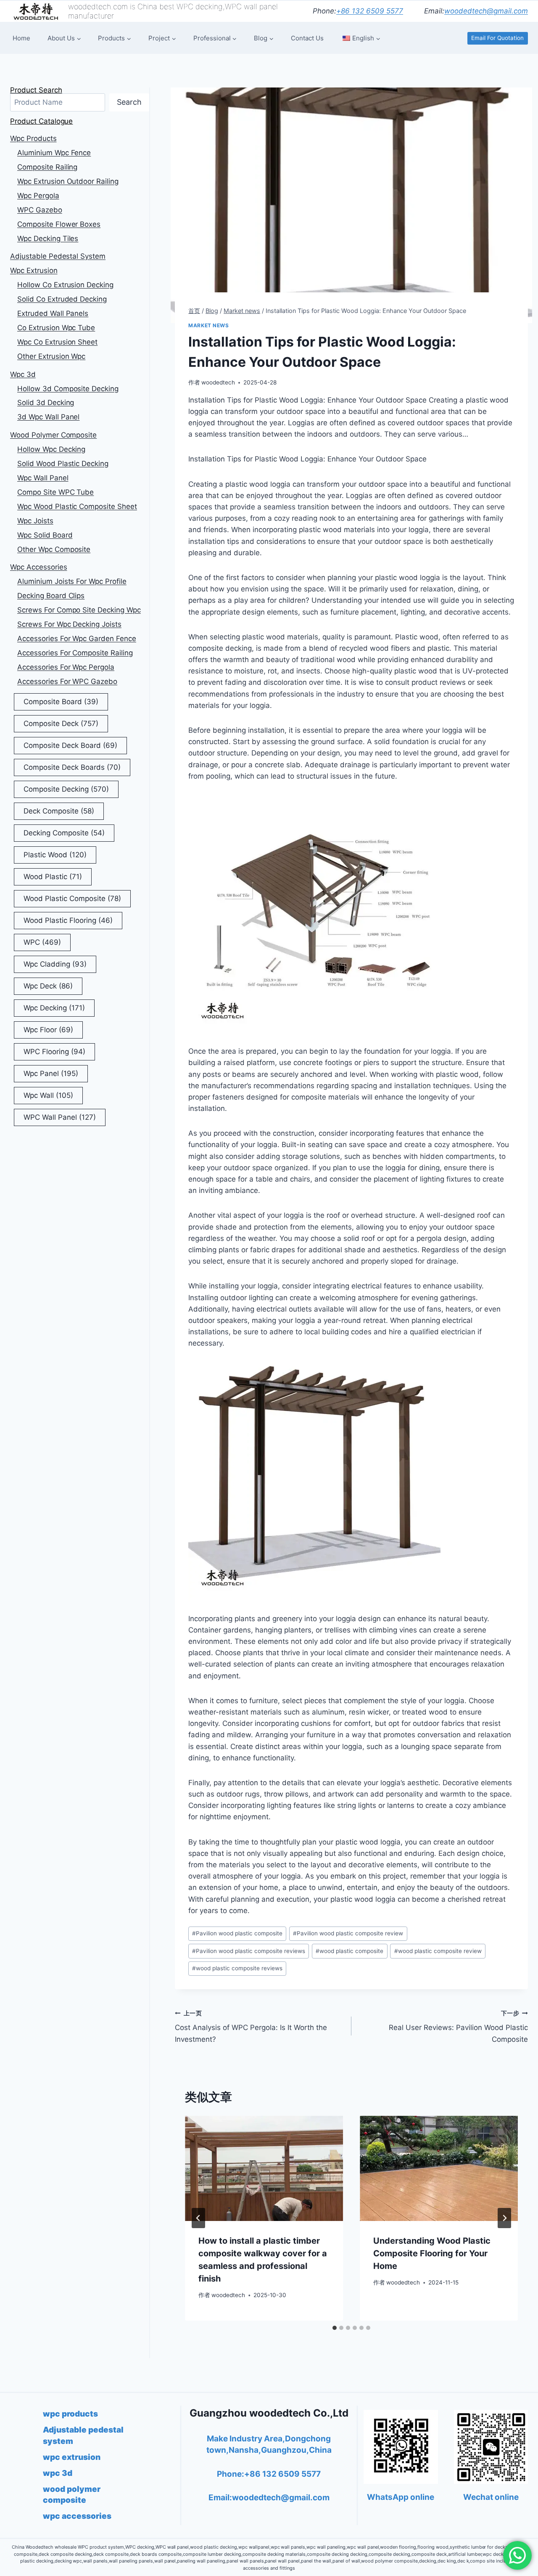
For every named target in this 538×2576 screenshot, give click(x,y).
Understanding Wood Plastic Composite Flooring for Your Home (432, 2253)
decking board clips (51, 596)
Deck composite (59, 811)
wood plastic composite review (438, 1951)
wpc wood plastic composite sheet (77, 506)
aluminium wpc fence (54, 153)
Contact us (307, 38)
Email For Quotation (497, 38)
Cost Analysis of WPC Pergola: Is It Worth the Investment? (251, 2027)
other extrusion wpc (51, 356)
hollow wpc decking (51, 449)
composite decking (66, 789)
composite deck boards (72, 767)
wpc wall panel (43, 478)
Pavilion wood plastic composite (237, 1933)
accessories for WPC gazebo (67, 681)
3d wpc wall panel (48, 417)
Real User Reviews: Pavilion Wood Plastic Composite (458, 2027)
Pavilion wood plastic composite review (348, 1933)
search (129, 102)
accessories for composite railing (75, 653)
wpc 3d (23, 374)
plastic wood (55, 855)
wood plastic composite (349, 1951)
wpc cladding (55, 964)
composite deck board (70, 745)
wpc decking (54, 1008)
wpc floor (48, 1030)
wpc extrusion (34, 270)
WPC (42, 942)
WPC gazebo (40, 210)
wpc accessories (39, 567)
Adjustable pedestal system (58, 256)
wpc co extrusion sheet (57, 342)
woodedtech (218, 382)
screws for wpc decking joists (69, 624)
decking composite (64, 833)
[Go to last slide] (198, 2218)
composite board (61, 702)
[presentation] (264, 2169)
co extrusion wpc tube (56, 328)
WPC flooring (54, 1052)
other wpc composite (54, 549)
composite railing (47, 167)
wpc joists (35, 521)
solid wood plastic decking (63, 464)
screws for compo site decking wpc (79, 610)
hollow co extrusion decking (65, 285)
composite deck (61, 724)
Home (21, 38)
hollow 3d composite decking (68, 389)
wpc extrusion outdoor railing (68, 181)
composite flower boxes (59, 224)
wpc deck (48, 986)
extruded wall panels (53, 313)
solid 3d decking (46, 403)
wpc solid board (45, 535)
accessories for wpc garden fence (77, 639)
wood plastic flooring (68, 920)
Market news (209, 325)
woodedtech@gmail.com (486, 11)
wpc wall (48, 1095)
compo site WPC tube (55, 492)
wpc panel (51, 1073)
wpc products (33, 138)
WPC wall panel (60, 1117)
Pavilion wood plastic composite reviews (249, 1951)
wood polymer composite (53, 435)
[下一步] (504, 2218)
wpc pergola (38, 196)
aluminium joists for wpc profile (72, 581)
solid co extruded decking (62, 299)
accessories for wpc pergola (66, 667)
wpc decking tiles (48, 239)
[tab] (335, 2328)
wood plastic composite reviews (237, 1968)
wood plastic (53, 877)
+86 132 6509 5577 (370, 11)
